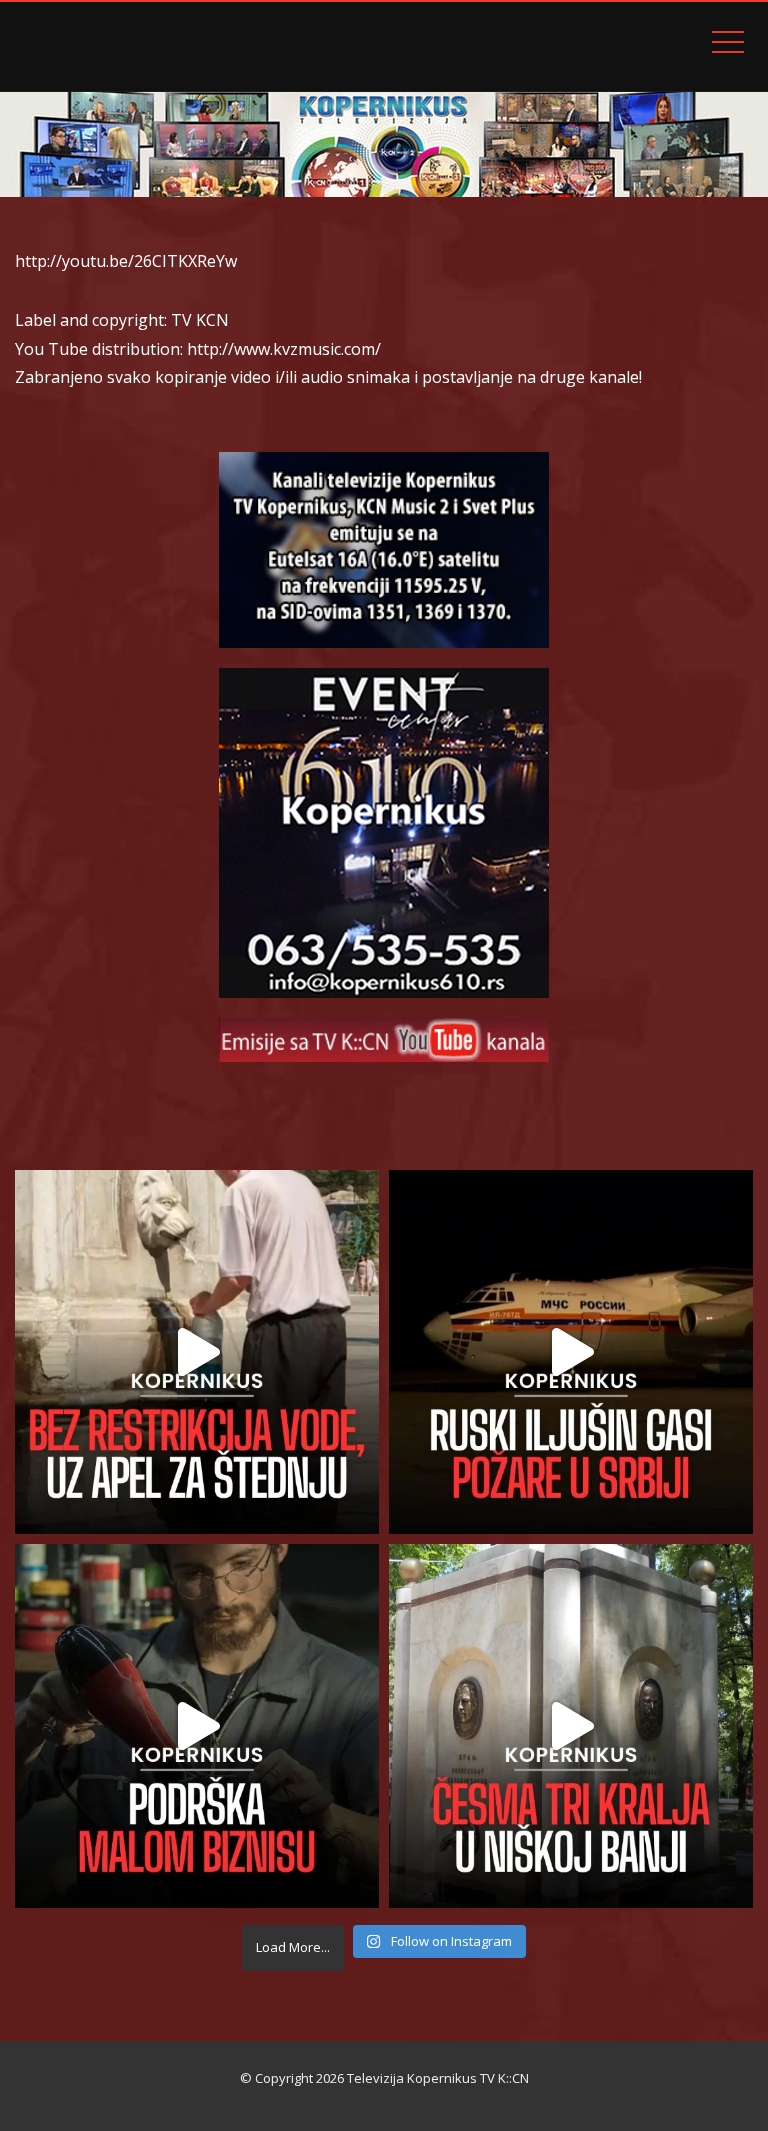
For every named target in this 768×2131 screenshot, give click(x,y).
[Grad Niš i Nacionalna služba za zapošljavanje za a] (197, 1726)
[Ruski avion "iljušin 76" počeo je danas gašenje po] (571, 1352)
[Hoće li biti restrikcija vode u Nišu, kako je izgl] (571, 1726)
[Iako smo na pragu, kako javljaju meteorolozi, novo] (197, 1352)
